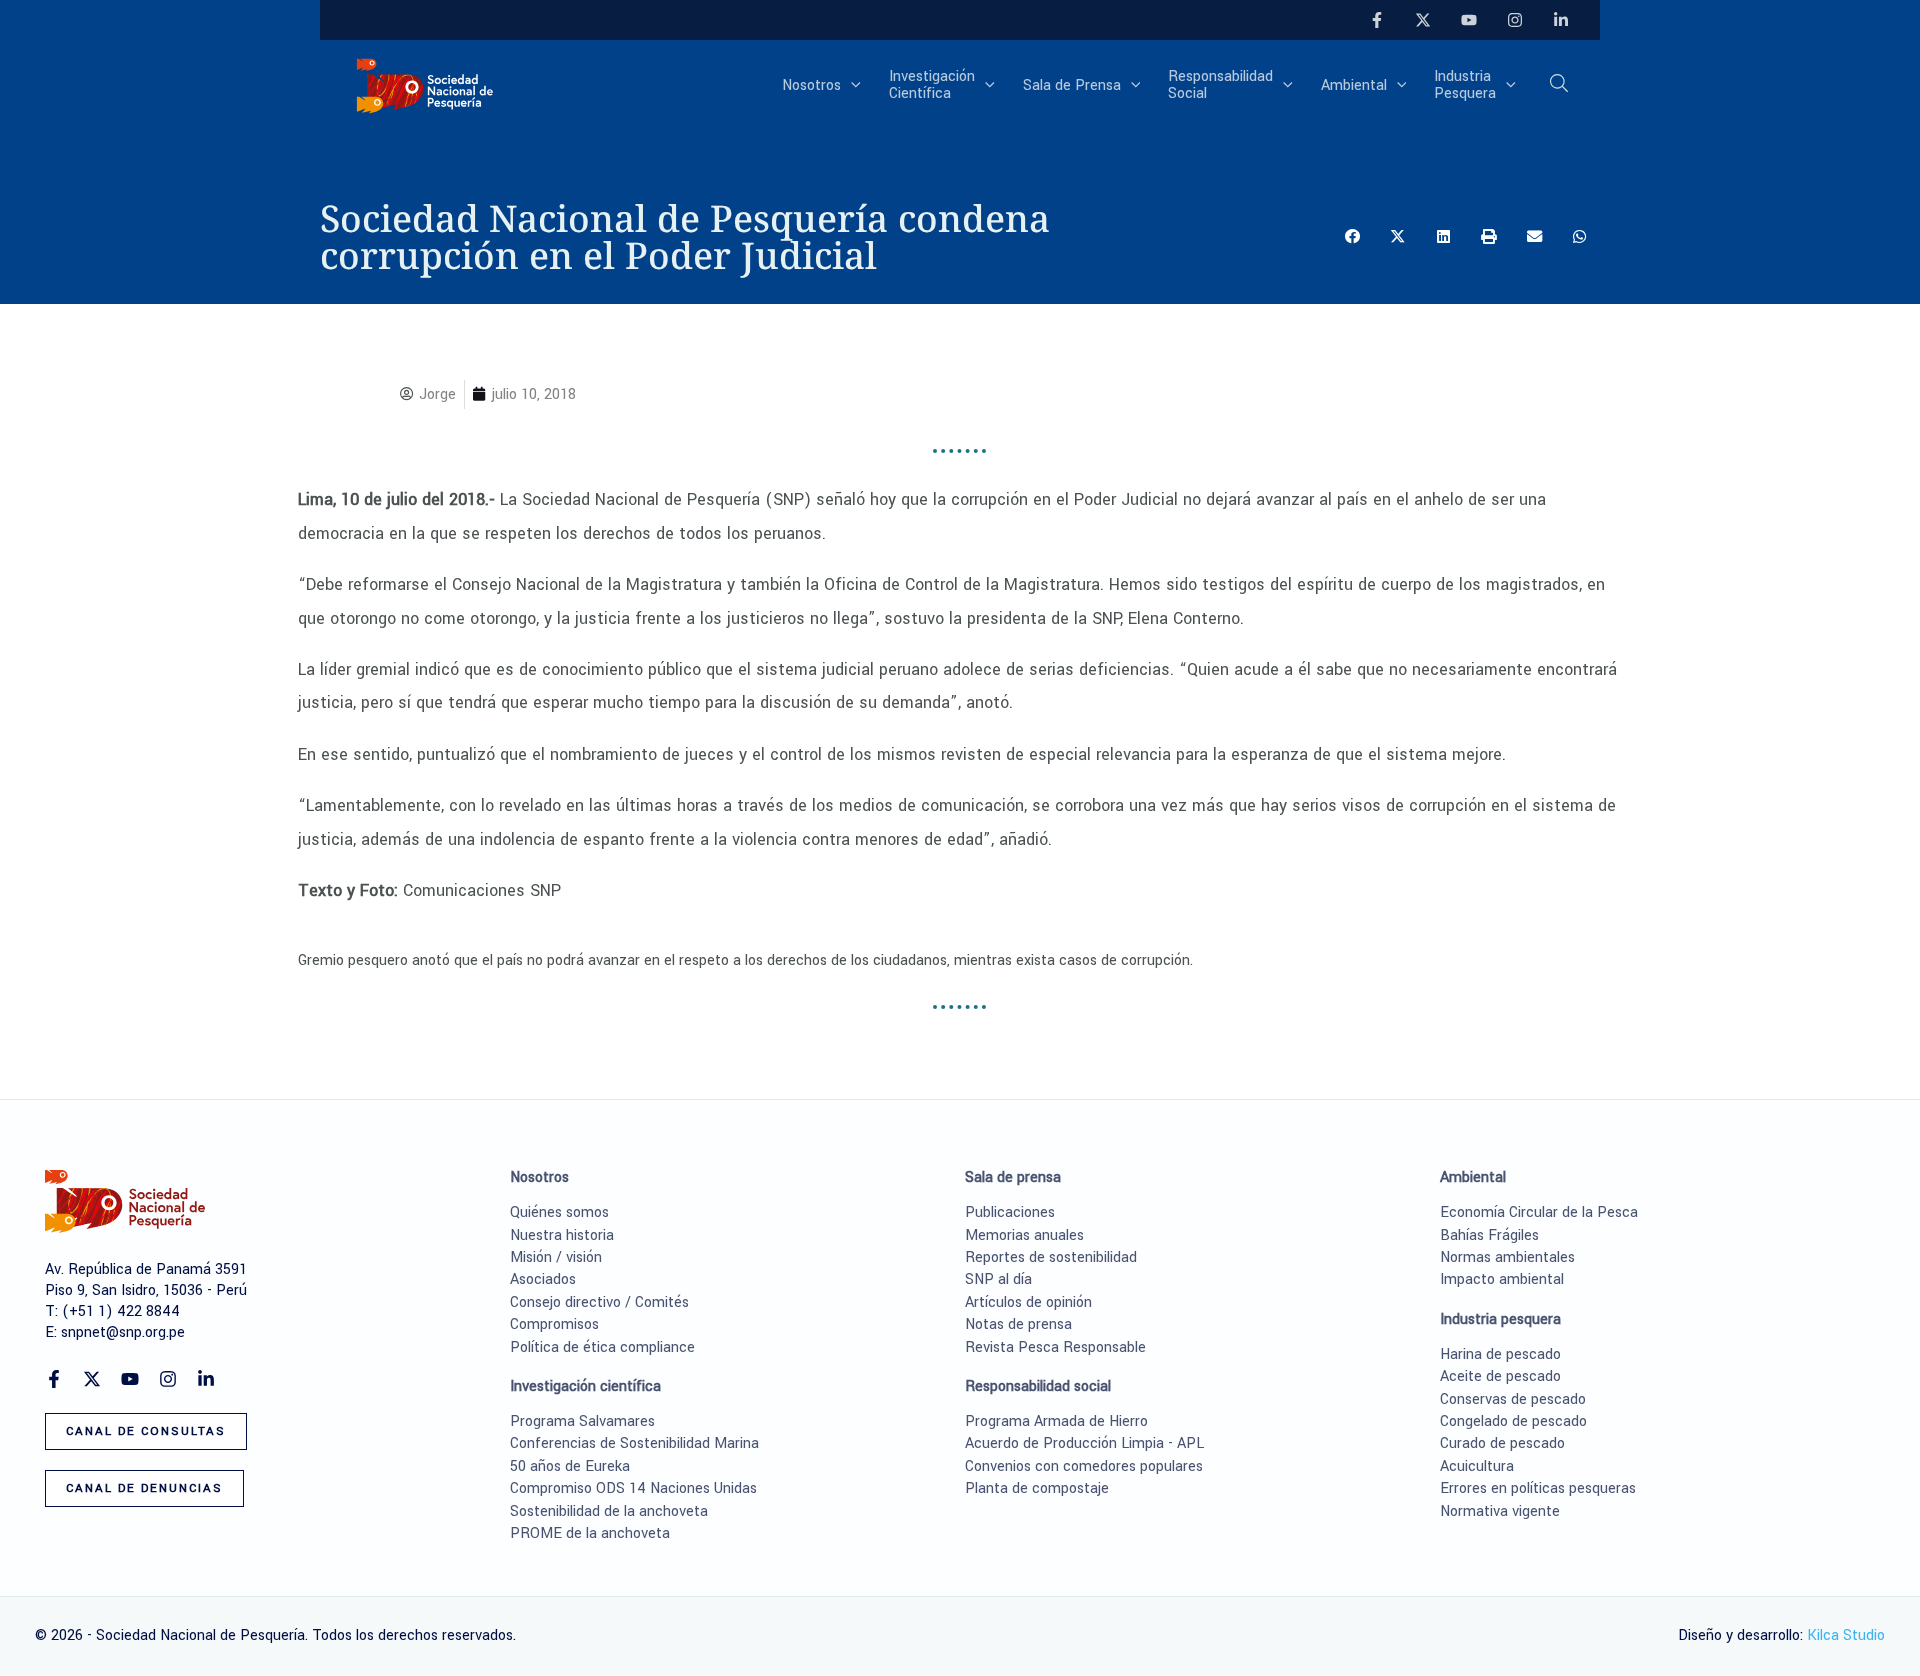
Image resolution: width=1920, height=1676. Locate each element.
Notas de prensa (1018, 1324)
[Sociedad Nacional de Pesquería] (425, 84)
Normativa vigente (1500, 1511)
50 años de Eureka (570, 1466)
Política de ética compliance (602, 1347)
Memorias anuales (1024, 1235)
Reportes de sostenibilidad (1051, 1257)
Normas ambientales (1507, 1257)
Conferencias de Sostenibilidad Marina (634, 1443)
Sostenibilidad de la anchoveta (609, 1511)
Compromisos (554, 1324)
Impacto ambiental (1502, 1279)
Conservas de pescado (1513, 1399)
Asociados (543, 1279)
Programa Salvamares (582, 1421)
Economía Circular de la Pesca (1539, 1212)
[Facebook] (1377, 20)
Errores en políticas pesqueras (1538, 1488)
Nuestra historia (562, 1235)
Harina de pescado (1500, 1354)
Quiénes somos (559, 1212)
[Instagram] (1515, 20)
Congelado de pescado (1513, 1421)
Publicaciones (1010, 1212)
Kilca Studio (1846, 1635)
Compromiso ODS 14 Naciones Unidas (633, 1488)
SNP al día (998, 1279)
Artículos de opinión (1028, 1302)
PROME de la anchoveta (590, 1533)
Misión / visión (556, 1257)
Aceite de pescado (1500, 1376)
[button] (851, 86)
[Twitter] (1423, 20)
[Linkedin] (1561, 20)
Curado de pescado (1502, 1443)
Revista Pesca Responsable (1055, 1347)
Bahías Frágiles (1489, 1235)
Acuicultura (1477, 1466)
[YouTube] (1469, 20)
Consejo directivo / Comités (599, 1302)
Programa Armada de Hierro (1056, 1421)
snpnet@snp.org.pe (123, 1332)
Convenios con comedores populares (1084, 1466)
